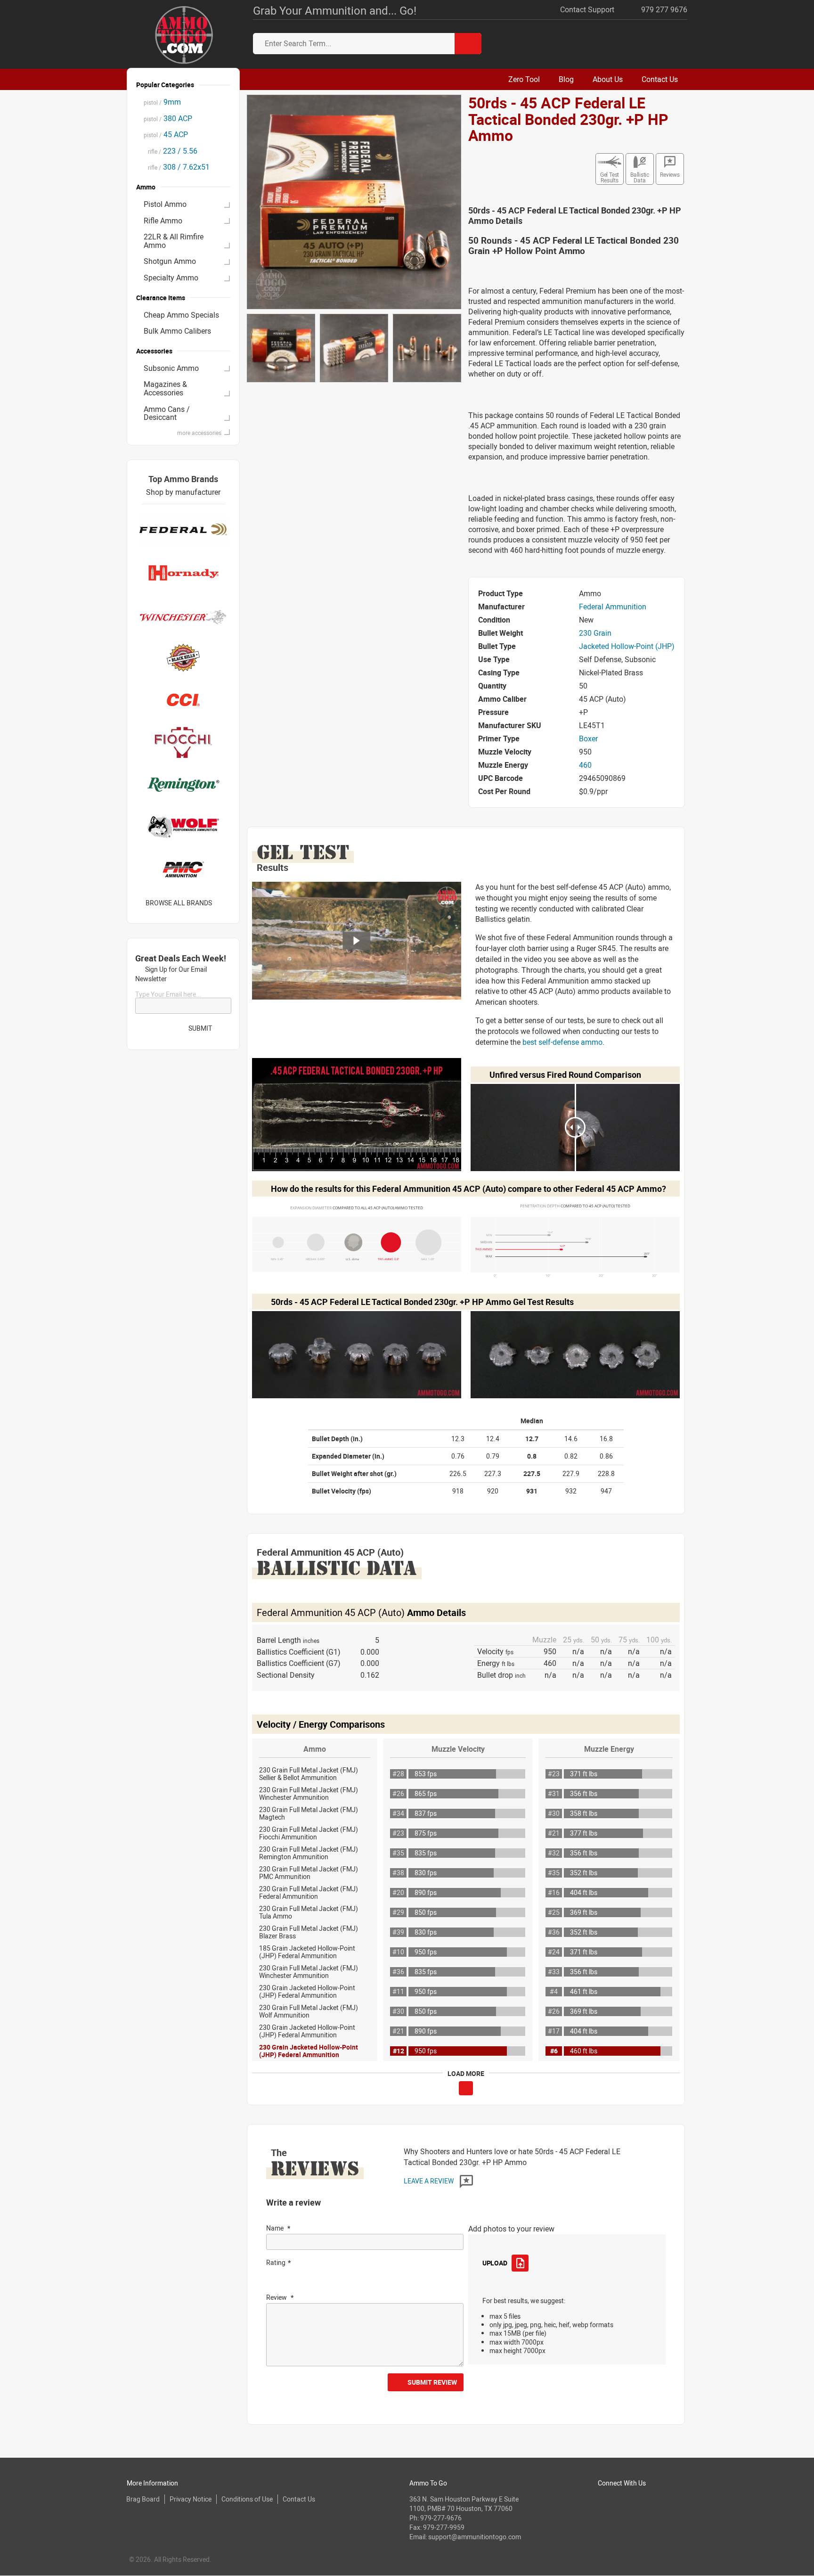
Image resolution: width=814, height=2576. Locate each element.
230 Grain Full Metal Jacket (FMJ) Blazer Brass (309, 1932)
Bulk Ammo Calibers (177, 331)
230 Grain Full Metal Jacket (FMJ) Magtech (309, 1813)
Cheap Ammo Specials (181, 315)
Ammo (315, 1749)
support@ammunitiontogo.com (475, 2537)
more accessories (199, 433)
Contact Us (299, 2499)
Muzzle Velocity (458, 1749)
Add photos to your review (511, 2229)
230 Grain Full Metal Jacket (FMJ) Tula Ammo (309, 1912)
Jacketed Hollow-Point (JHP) (627, 646)
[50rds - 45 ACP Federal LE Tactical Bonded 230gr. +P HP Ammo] (354, 201)
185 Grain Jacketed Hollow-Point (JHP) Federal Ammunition (307, 1952)
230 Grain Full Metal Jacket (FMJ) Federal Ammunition (309, 1892)
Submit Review (432, 2382)
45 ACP (166, 134)
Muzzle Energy (609, 1749)
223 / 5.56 (171, 151)
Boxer (588, 738)
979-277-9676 (441, 2518)
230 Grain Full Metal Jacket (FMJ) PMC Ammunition (309, 1873)
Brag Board (143, 2499)
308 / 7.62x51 (177, 167)
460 (585, 765)
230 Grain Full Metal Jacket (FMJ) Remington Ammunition (309, 1853)
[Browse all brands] (224, 903)
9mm (162, 102)
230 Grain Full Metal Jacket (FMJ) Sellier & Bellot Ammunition (309, 1774)
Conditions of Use (247, 2499)
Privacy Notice (191, 2499)
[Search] (468, 44)
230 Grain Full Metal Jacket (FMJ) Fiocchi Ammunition (309, 1833)
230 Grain (595, 633)
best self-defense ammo (562, 1042)
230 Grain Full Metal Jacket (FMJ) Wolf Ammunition (309, 2011)
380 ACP (168, 118)
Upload (495, 2263)
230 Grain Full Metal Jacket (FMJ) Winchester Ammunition (309, 1793)
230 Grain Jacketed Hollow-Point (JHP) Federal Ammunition (307, 1991)
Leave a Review (429, 2181)
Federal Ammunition (613, 607)
